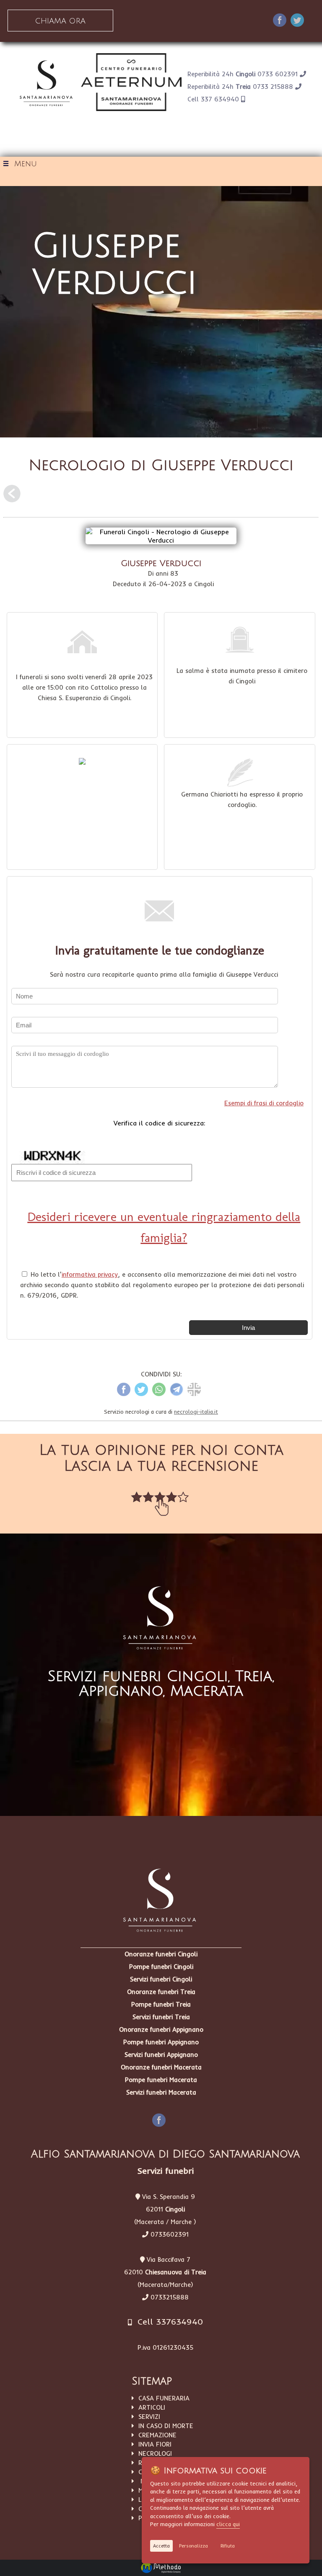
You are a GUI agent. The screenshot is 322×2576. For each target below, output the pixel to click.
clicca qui (228, 2524)
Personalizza (193, 2546)
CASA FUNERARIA (162, 2398)
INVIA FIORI (153, 2444)
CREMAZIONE (155, 2435)
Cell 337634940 (167, 2321)
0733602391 (170, 2234)
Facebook (167, 2118)
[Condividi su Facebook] (280, 21)
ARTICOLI (150, 2407)
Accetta (161, 2546)
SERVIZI (147, 2417)
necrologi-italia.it (196, 1412)
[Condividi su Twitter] (297, 21)
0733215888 (170, 2297)
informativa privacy (90, 1274)
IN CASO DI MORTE (164, 2426)
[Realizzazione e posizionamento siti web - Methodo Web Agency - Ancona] (161, 2568)
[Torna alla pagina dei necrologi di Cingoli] (12, 497)
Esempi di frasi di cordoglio (264, 1103)
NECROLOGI (153, 2453)
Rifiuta (228, 2546)
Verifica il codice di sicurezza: (160, 1123)
